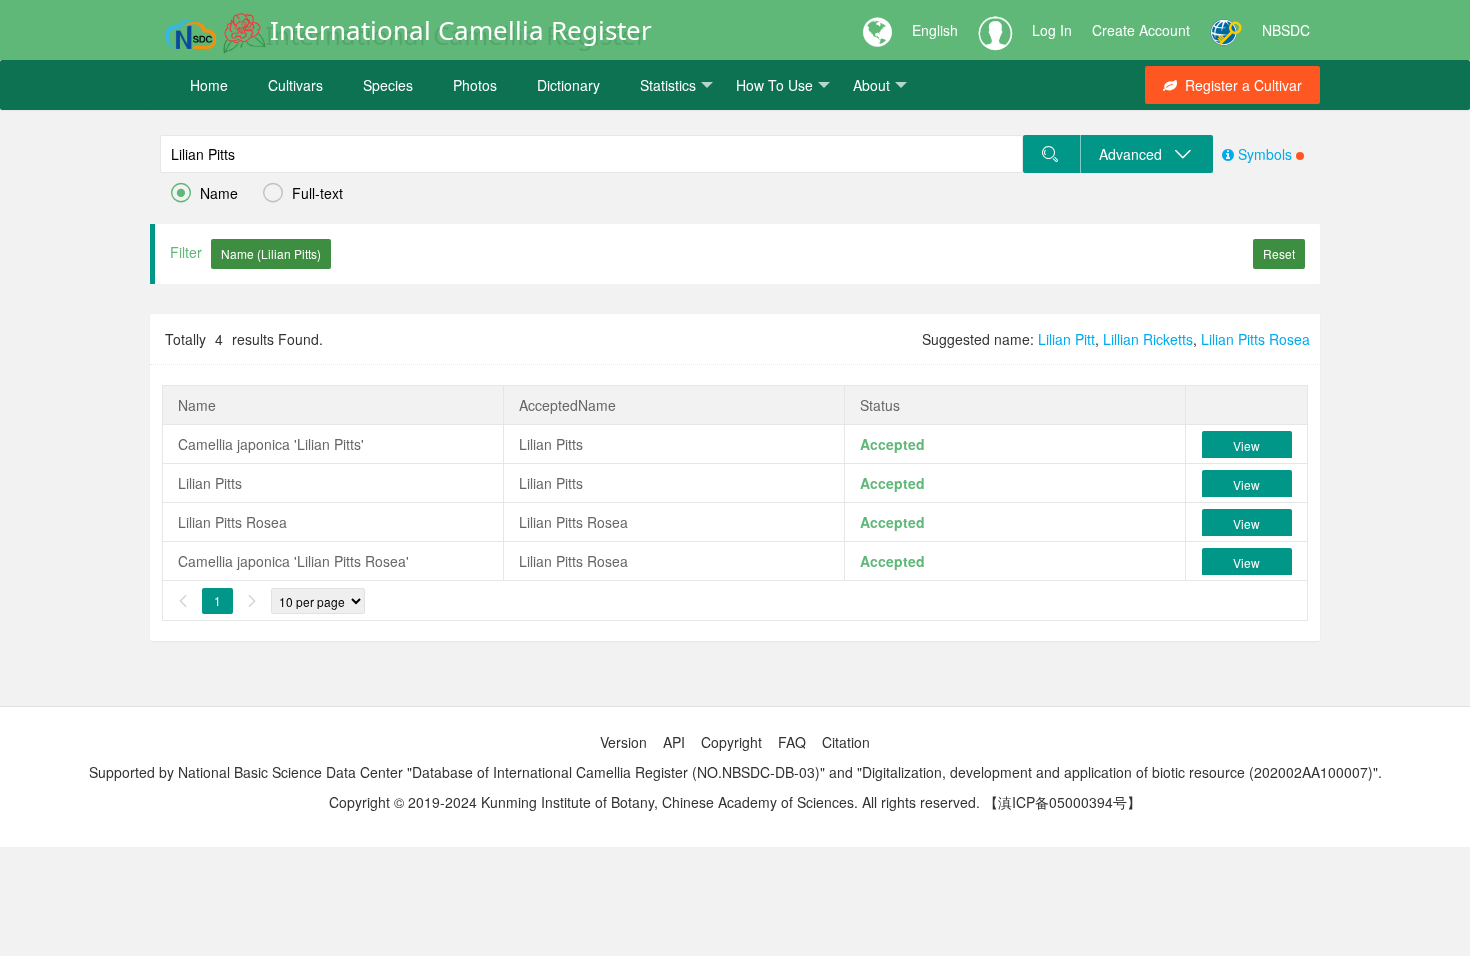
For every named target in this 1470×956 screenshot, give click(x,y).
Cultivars (295, 85)
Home (209, 85)
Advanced (1136, 154)
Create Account (1141, 30)
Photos (475, 85)
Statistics (668, 85)
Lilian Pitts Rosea (1255, 339)
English (935, 30)
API (674, 742)
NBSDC (1286, 30)
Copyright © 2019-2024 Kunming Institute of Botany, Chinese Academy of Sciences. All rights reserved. (654, 802)
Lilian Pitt (1066, 339)
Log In (1052, 30)
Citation (846, 742)
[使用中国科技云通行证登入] (1226, 30)
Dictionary (568, 85)
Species (388, 85)
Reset (1279, 253)
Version (623, 742)
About (871, 85)
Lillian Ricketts (1148, 339)
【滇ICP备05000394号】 (1062, 802)
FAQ (792, 742)
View (1246, 445)
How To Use (774, 85)
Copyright (731, 742)
